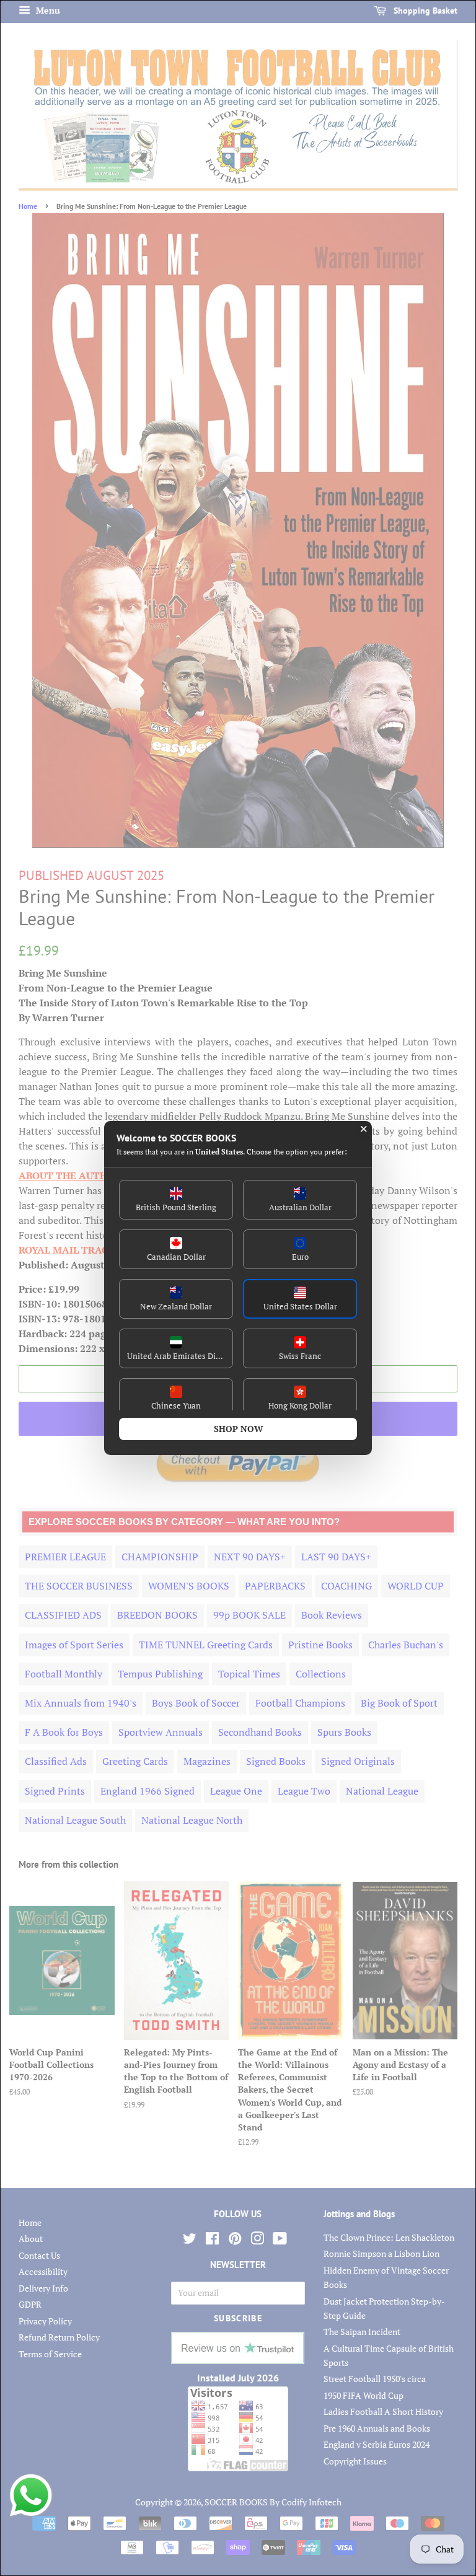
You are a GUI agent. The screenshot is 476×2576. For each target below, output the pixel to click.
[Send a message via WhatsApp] (31, 2495)
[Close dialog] (364, 1129)
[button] (176, 1200)
